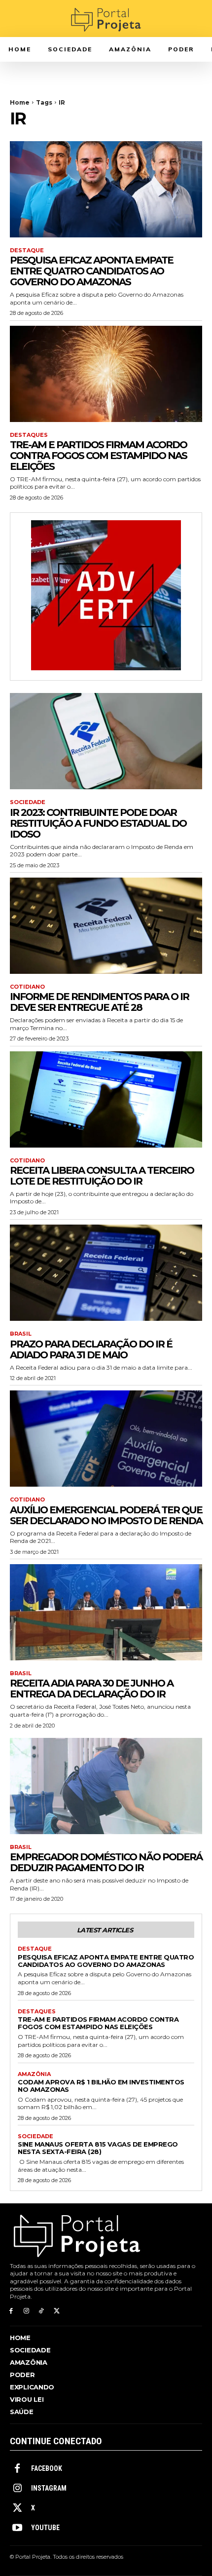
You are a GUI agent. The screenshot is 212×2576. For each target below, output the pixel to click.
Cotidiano (27, 987)
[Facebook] (11, 2311)
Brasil (21, 1334)
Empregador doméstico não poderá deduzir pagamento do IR (106, 1862)
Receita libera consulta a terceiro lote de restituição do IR (102, 1176)
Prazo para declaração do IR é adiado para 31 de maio (91, 1349)
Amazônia (34, 2074)
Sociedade (28, 802)
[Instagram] (26, 2311)
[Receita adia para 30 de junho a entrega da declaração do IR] (106, 1612)
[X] (56, 2311)
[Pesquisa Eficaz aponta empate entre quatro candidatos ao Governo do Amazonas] (106, 189)
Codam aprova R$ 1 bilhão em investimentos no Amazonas (101, 2086)
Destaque (27, 250)
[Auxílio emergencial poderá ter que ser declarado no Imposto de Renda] (106, 1439)
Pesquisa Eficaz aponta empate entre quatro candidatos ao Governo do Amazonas (91, 271)
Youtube (45, 2528)
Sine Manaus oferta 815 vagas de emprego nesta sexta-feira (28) (98, 2148)
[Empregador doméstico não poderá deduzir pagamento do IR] (106, 1786)
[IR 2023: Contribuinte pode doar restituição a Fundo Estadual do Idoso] (106, 741)
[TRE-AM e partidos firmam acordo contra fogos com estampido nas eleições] (106, 374)
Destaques (29, 435)
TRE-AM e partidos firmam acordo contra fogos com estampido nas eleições (98, 456)
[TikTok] (42, 2311)
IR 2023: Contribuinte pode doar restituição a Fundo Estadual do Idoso (98, 823)
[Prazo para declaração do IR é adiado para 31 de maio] (106, 1273)
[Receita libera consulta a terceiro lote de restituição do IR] (106, 1099)
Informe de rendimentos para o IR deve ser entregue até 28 (99, 1002)
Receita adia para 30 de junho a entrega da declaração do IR (91, 1689)
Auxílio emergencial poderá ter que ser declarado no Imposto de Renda (106, 1515)
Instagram (49, 2488)
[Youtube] (17, 2528)
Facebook (47, 2468)
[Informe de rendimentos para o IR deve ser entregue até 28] (106, 926)
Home (20, 102)
